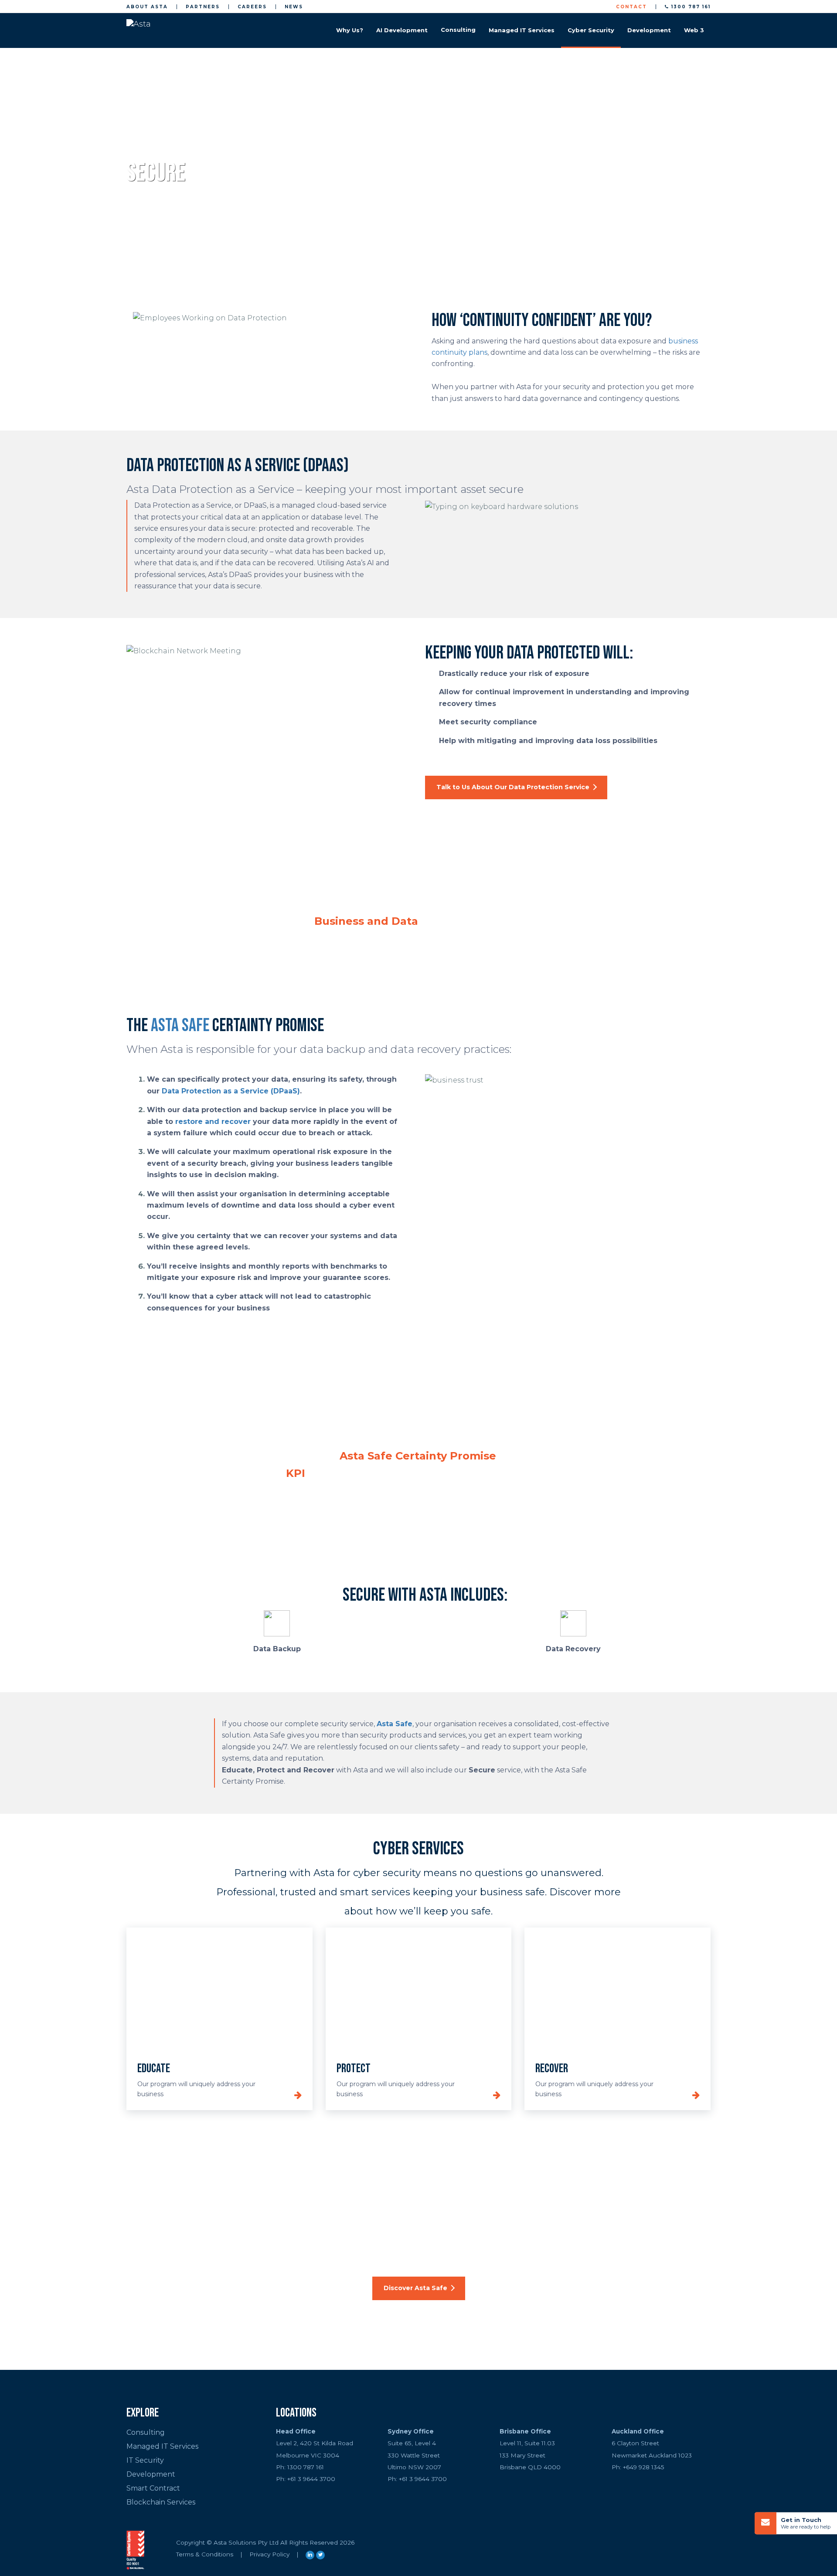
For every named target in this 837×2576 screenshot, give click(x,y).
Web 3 (694, 30)
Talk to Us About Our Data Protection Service (513, 787)
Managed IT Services (522, 30)
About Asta (147, 7)
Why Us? (350, 30)
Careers (252, 7)
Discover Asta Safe (415, 2288)
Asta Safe (180, 1026)
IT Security (145, 2460)
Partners (203, 7)
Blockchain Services (161, 2502)
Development (649, 30)
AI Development (402, 30)
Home (134, 150)
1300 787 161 (690, 7)
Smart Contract (153, 2488)
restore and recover (213, 1122)
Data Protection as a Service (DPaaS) (231, 1091)
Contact (631, 7)
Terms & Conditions (205, 2554)
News (294, 7)
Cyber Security (591, 30)
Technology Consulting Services (458, 30)
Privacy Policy (269, 2554)
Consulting (146, 2432)
